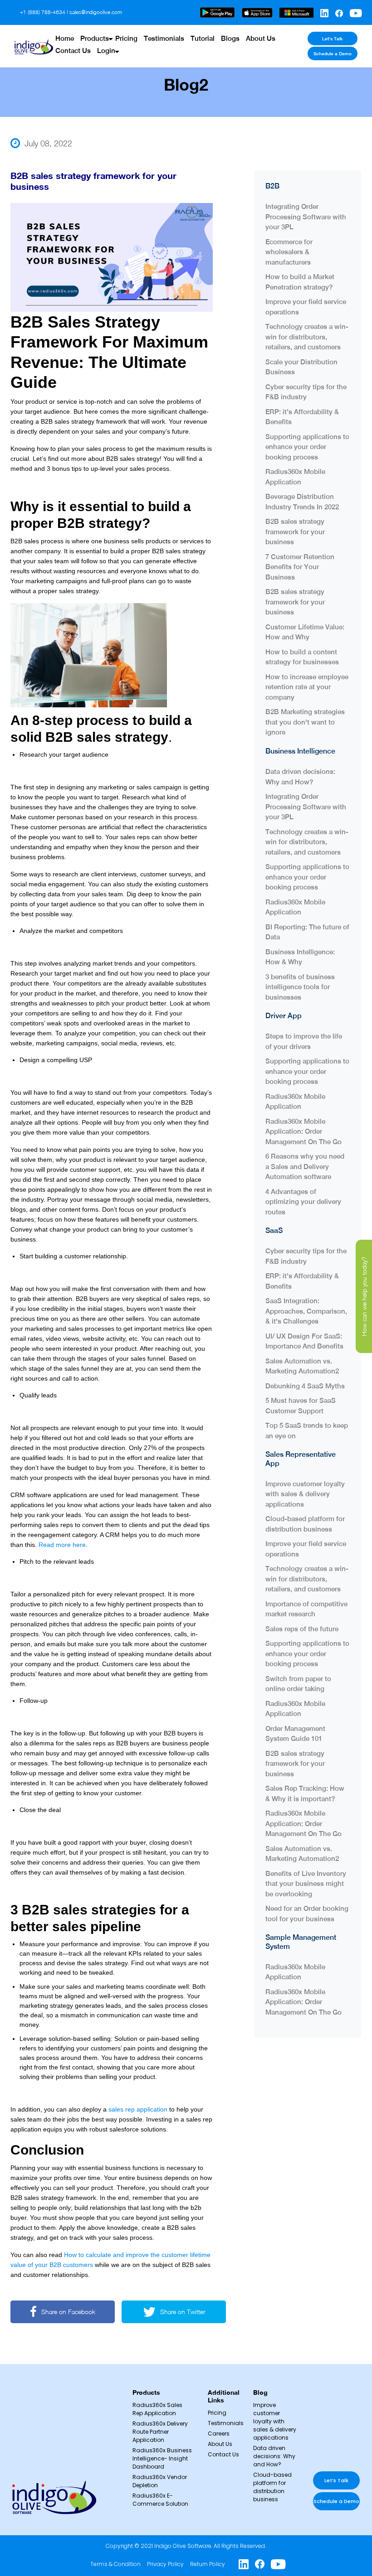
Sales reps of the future (303, 1629)
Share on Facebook (68, 2312)
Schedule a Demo (333, 53)
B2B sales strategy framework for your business (295, 532)
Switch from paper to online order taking (298, 1684)
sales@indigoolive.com (96, 12)
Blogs (230, 38)
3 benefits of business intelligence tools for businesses (300, 987)
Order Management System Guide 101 (295, 1734)
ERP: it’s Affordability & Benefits (302, 417)
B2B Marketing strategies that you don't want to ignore (305, 722)
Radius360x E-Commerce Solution (160, 2500)
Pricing (126, 38)
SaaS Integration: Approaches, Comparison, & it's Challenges (306, 1311)
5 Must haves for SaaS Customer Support (301, 1406)
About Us (261, 38)
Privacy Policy (165, 2564)
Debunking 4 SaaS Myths (305, 1386)
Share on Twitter (183, 2312)
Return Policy (208, 2564)
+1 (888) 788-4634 (43, 12)
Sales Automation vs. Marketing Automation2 (302, 1366)
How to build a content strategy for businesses (302, 657)
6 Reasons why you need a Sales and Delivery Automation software (305, 1166)
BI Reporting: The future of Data (307, 932)
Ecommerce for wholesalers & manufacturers (289, 252)
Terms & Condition (115, 2564)
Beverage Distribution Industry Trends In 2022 (302, 502)
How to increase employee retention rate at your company (307, 687)
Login (106, 51)
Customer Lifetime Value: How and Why (305, 632)
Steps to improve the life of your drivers (304, 1041)
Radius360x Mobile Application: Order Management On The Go (303, 1131)
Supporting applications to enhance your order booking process (307, 447)
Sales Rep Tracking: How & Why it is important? (305, 1793)
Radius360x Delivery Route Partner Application (160, 2432)
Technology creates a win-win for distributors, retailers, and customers (307, 337)
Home (65, 38)
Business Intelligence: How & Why (300, 957)
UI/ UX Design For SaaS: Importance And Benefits (304, 1341)
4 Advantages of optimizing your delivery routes (303, 1202)
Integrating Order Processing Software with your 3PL (306, 217)
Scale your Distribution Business (301, 367)
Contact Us (73, 51)
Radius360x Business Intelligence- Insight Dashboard (162, 2458)
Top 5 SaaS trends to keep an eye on (307, 1431)
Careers (219, 2433)
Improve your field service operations (306, 307)
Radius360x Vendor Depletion (160, 2481)
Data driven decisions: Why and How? (300, 777)
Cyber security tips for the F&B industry (306, 392)
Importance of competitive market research (306, 1609)
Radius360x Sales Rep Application (157, 2409)
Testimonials (164, 38)
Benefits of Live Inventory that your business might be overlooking (306, 1884)
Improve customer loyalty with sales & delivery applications (305, 1494)
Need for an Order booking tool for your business (307, 1914)
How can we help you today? (364, 1296)
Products (95, 38)
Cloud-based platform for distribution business (305, 1524)
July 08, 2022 (48, 143)
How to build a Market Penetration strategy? (300, 282)
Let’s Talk (332, 39)
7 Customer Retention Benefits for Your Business (300, 567)
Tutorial (203, 38)
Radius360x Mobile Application (295, 477)
